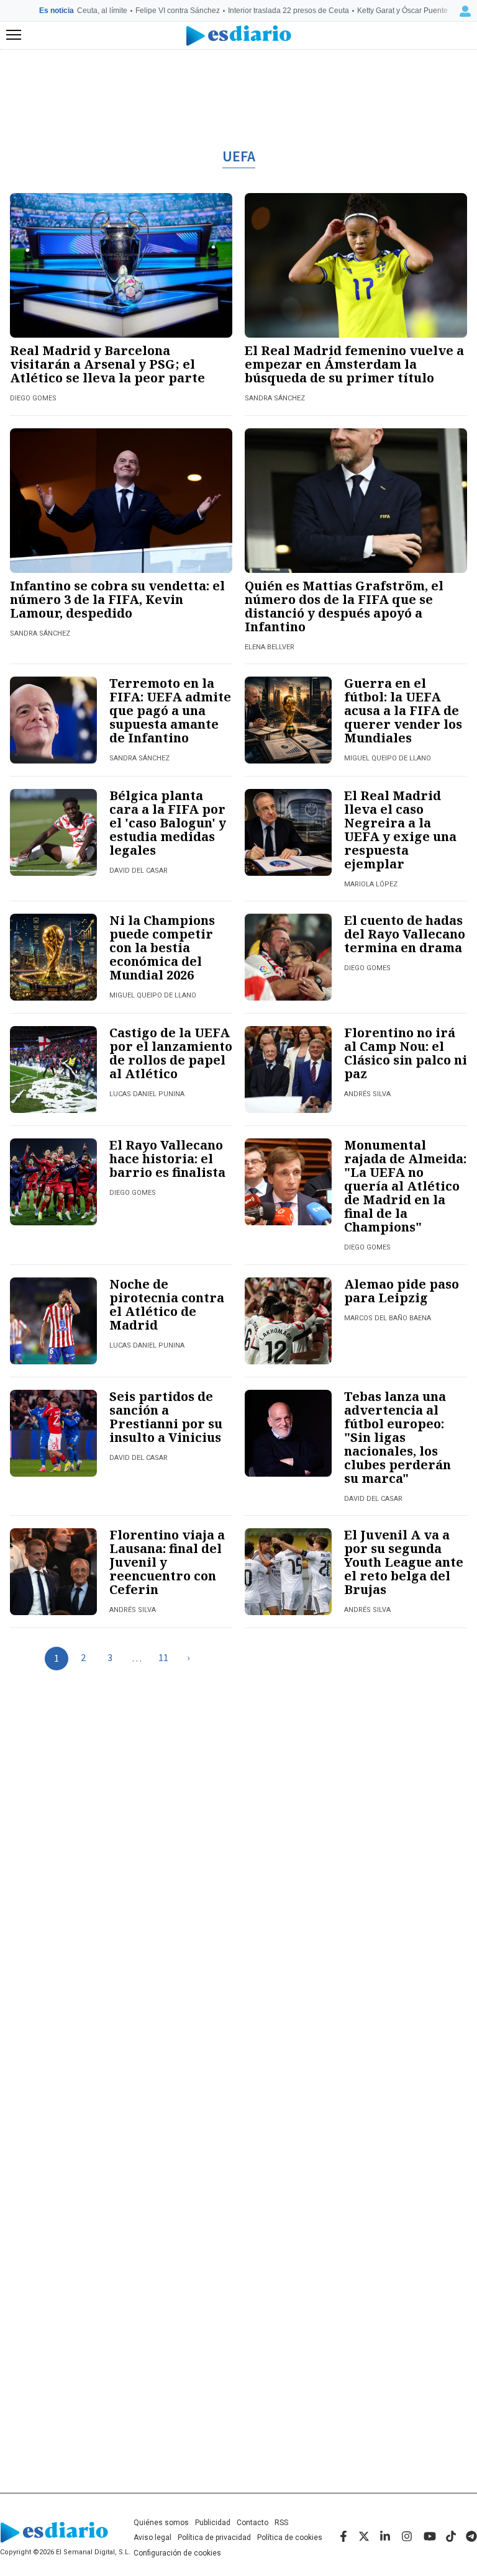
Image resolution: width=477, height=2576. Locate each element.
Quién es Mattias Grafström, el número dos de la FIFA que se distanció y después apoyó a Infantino (344, 606)
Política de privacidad (214, 2538)
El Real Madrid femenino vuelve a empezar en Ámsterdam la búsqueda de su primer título (354, 364)
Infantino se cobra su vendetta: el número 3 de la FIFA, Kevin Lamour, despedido (117, 599)
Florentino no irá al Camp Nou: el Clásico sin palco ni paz (406, 1053)
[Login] (465, 11)
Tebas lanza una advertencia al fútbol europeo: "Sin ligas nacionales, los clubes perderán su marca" (397, 1437)
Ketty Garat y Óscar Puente (402, 11)
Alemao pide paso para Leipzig (402, 1291)
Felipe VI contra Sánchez (178, 11)
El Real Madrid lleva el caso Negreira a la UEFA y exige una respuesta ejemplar (400, 830)
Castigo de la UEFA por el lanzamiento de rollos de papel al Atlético (171, 1053)
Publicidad (213, 2523)
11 (163, 1658)
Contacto (252, 2523)
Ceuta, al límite (102, 11)
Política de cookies (290, 2538)
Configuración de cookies (177, 2553)
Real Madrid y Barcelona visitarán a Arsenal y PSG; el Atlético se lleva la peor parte (107, 364)
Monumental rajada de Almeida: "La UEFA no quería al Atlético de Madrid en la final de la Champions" (405, 1186)
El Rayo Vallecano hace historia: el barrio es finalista (167, 1159)
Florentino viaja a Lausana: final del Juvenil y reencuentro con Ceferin (167, 1562)
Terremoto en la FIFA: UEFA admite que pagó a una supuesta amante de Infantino (170, 710)
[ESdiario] (239, 36)
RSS (281, 2523)
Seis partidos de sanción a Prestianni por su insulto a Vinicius (166, 1417)
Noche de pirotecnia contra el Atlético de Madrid (167, 1304)
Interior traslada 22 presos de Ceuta (288, 11)
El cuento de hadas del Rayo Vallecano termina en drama (405, 934)
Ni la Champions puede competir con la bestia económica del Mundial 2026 (162, 948)
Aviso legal (152, 2538)
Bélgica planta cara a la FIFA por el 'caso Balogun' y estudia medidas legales (168, 823)
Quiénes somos (161, 2523)
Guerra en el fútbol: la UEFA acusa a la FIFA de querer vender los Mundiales (403, 710)
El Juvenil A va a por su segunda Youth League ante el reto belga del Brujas (404, 1562)
